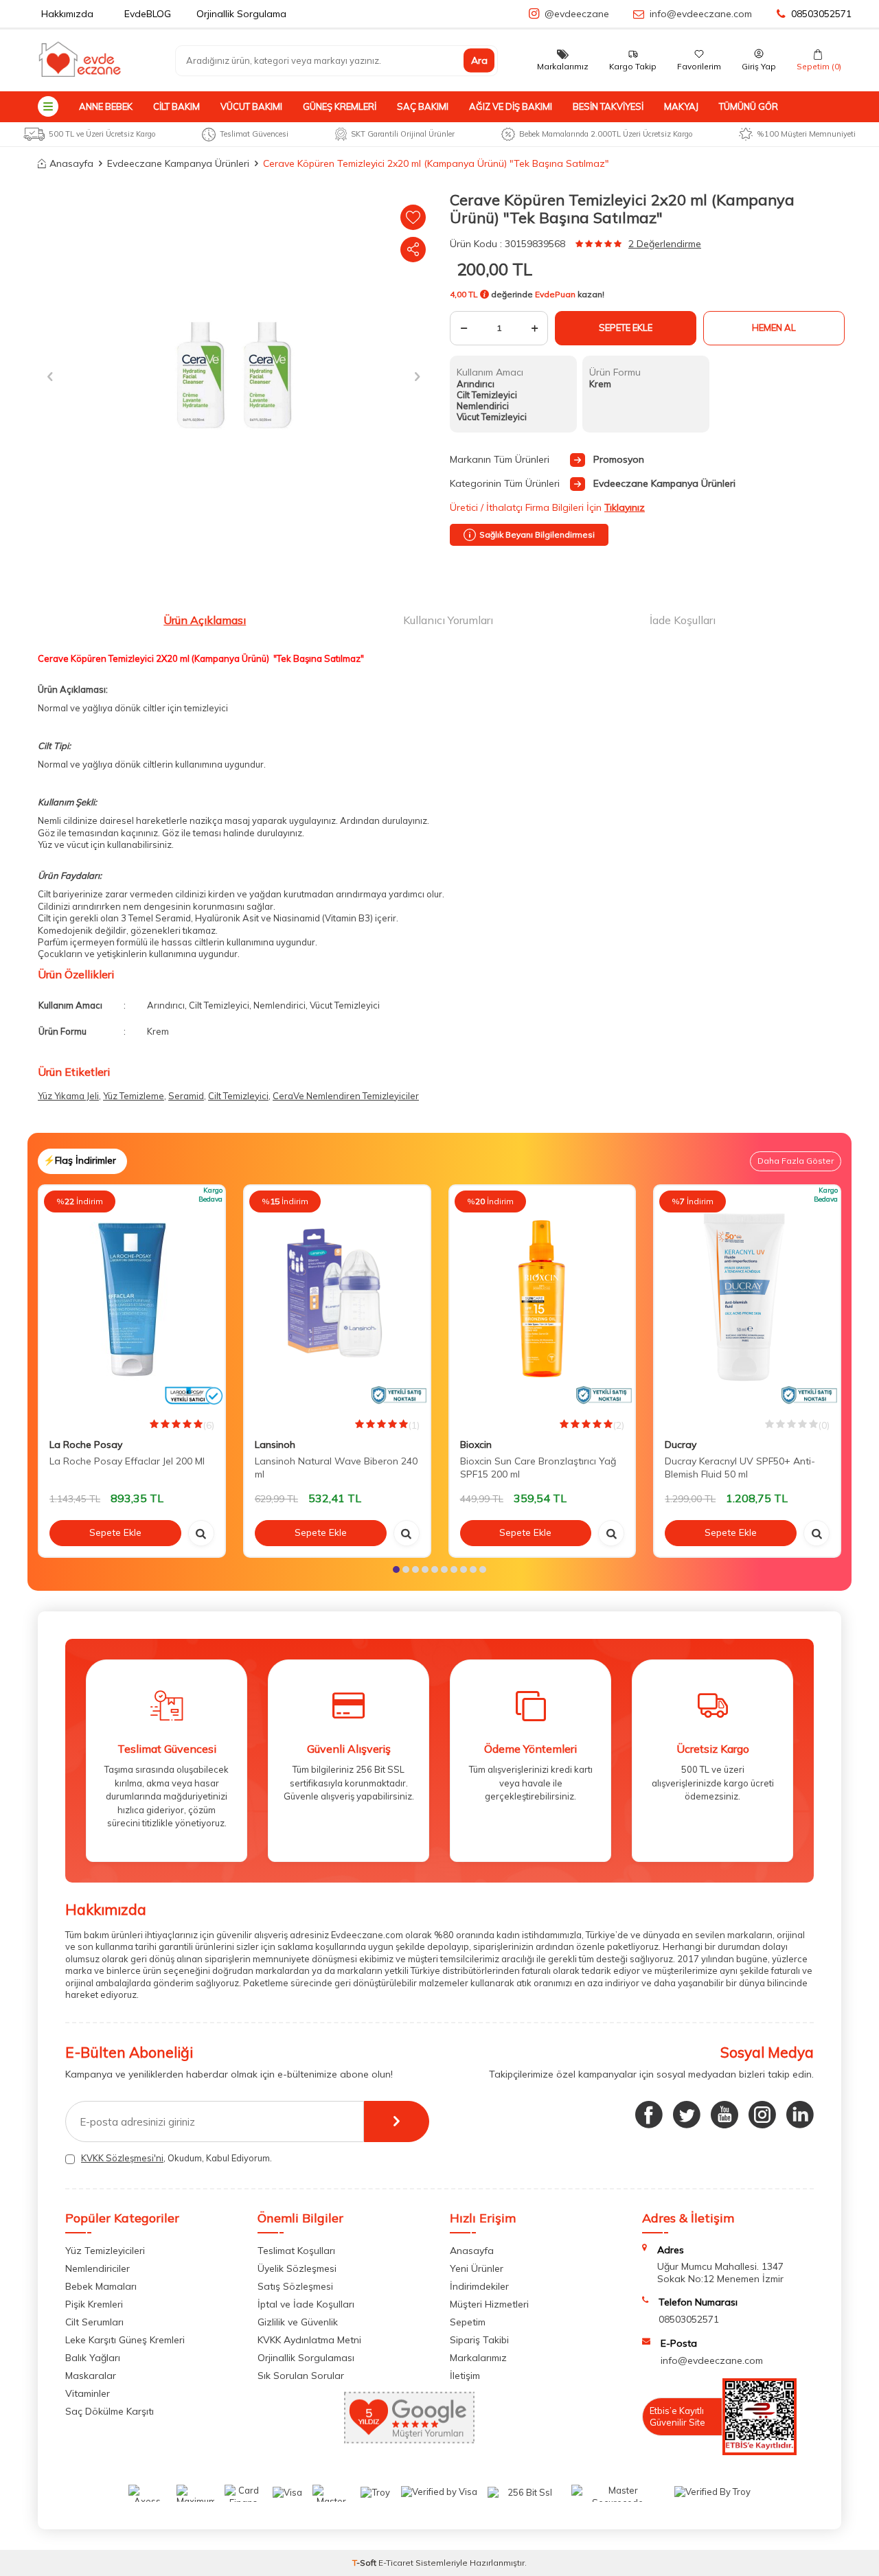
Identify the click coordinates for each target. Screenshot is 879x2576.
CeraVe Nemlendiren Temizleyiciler (346, 1096)
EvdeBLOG (148, 14)
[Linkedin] (800, 2115)
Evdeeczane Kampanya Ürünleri (178, 163)
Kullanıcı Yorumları (448, 620)
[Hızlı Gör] (201, 1533)
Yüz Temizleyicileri (105, 2251)
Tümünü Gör (749, 106)
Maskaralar (91, 2376)
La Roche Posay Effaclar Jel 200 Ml (127, 1461)
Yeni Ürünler (477, 2268)
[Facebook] (649, 2115)
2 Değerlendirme (665, 244)
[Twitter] (687, 2115)
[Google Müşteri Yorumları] (409, 2440)
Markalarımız (478, 2358)
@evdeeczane (577, 14)
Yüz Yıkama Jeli (68, 1096)
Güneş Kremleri (340, 106)
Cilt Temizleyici (238, 1096)
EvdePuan (555, 294)
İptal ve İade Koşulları (306, 2304)
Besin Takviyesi (608, 106)
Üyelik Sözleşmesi (297, 2268)
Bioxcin (476, 1445)
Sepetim (468, 2322)
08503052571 (821, 14)
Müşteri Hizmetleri (489, 2304)
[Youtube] (724, 2115)
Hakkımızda (67, 14)
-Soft (365, 2563)
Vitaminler (88, 2393)
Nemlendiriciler (98, 2268)
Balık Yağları (93, 2358)
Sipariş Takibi (479, 2340)
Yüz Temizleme (134, 1096)
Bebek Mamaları (101, 2286)
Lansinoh (275, 1445)
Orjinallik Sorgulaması (306, 2358)
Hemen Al (774, 327)
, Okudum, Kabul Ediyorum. (176, 2158)
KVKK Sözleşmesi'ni (122, 2158)
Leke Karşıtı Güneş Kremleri (125, 2340)
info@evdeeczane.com (701, 14)
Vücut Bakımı (251, 106)
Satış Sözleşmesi (295, 2286)
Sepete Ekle (626, 327)
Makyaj (681, 106)
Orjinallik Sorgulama (241, 14)
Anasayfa (71, 163)
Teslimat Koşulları (296, 2251)
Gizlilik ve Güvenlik (298, 2322)
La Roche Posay (86, 1445)
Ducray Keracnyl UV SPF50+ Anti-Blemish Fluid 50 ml (740, 1468)
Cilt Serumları (94, 2322)
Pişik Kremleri (94, 2304)
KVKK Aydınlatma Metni (309, 2340)
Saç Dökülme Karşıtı (110, 2411)
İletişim (465, 2376)
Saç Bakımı (423, 106)
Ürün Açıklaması (205, 620)
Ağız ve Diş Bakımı (511, 106)
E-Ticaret (396, 2563)
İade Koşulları (683, 620)
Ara (479, 60)
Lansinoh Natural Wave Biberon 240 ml (336, 1468)
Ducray (681, 1445)
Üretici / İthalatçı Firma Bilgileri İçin (547, 507)
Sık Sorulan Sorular (301, 2376)
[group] (233, 376)
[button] (50, 376)
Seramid (186, 1096)
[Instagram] (762, 2115)
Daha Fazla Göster (796, 1161)
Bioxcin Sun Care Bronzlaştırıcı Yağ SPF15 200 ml (538, 1468)
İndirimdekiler (479, 2286)
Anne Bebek (106, 106)
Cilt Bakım (176, 106)
